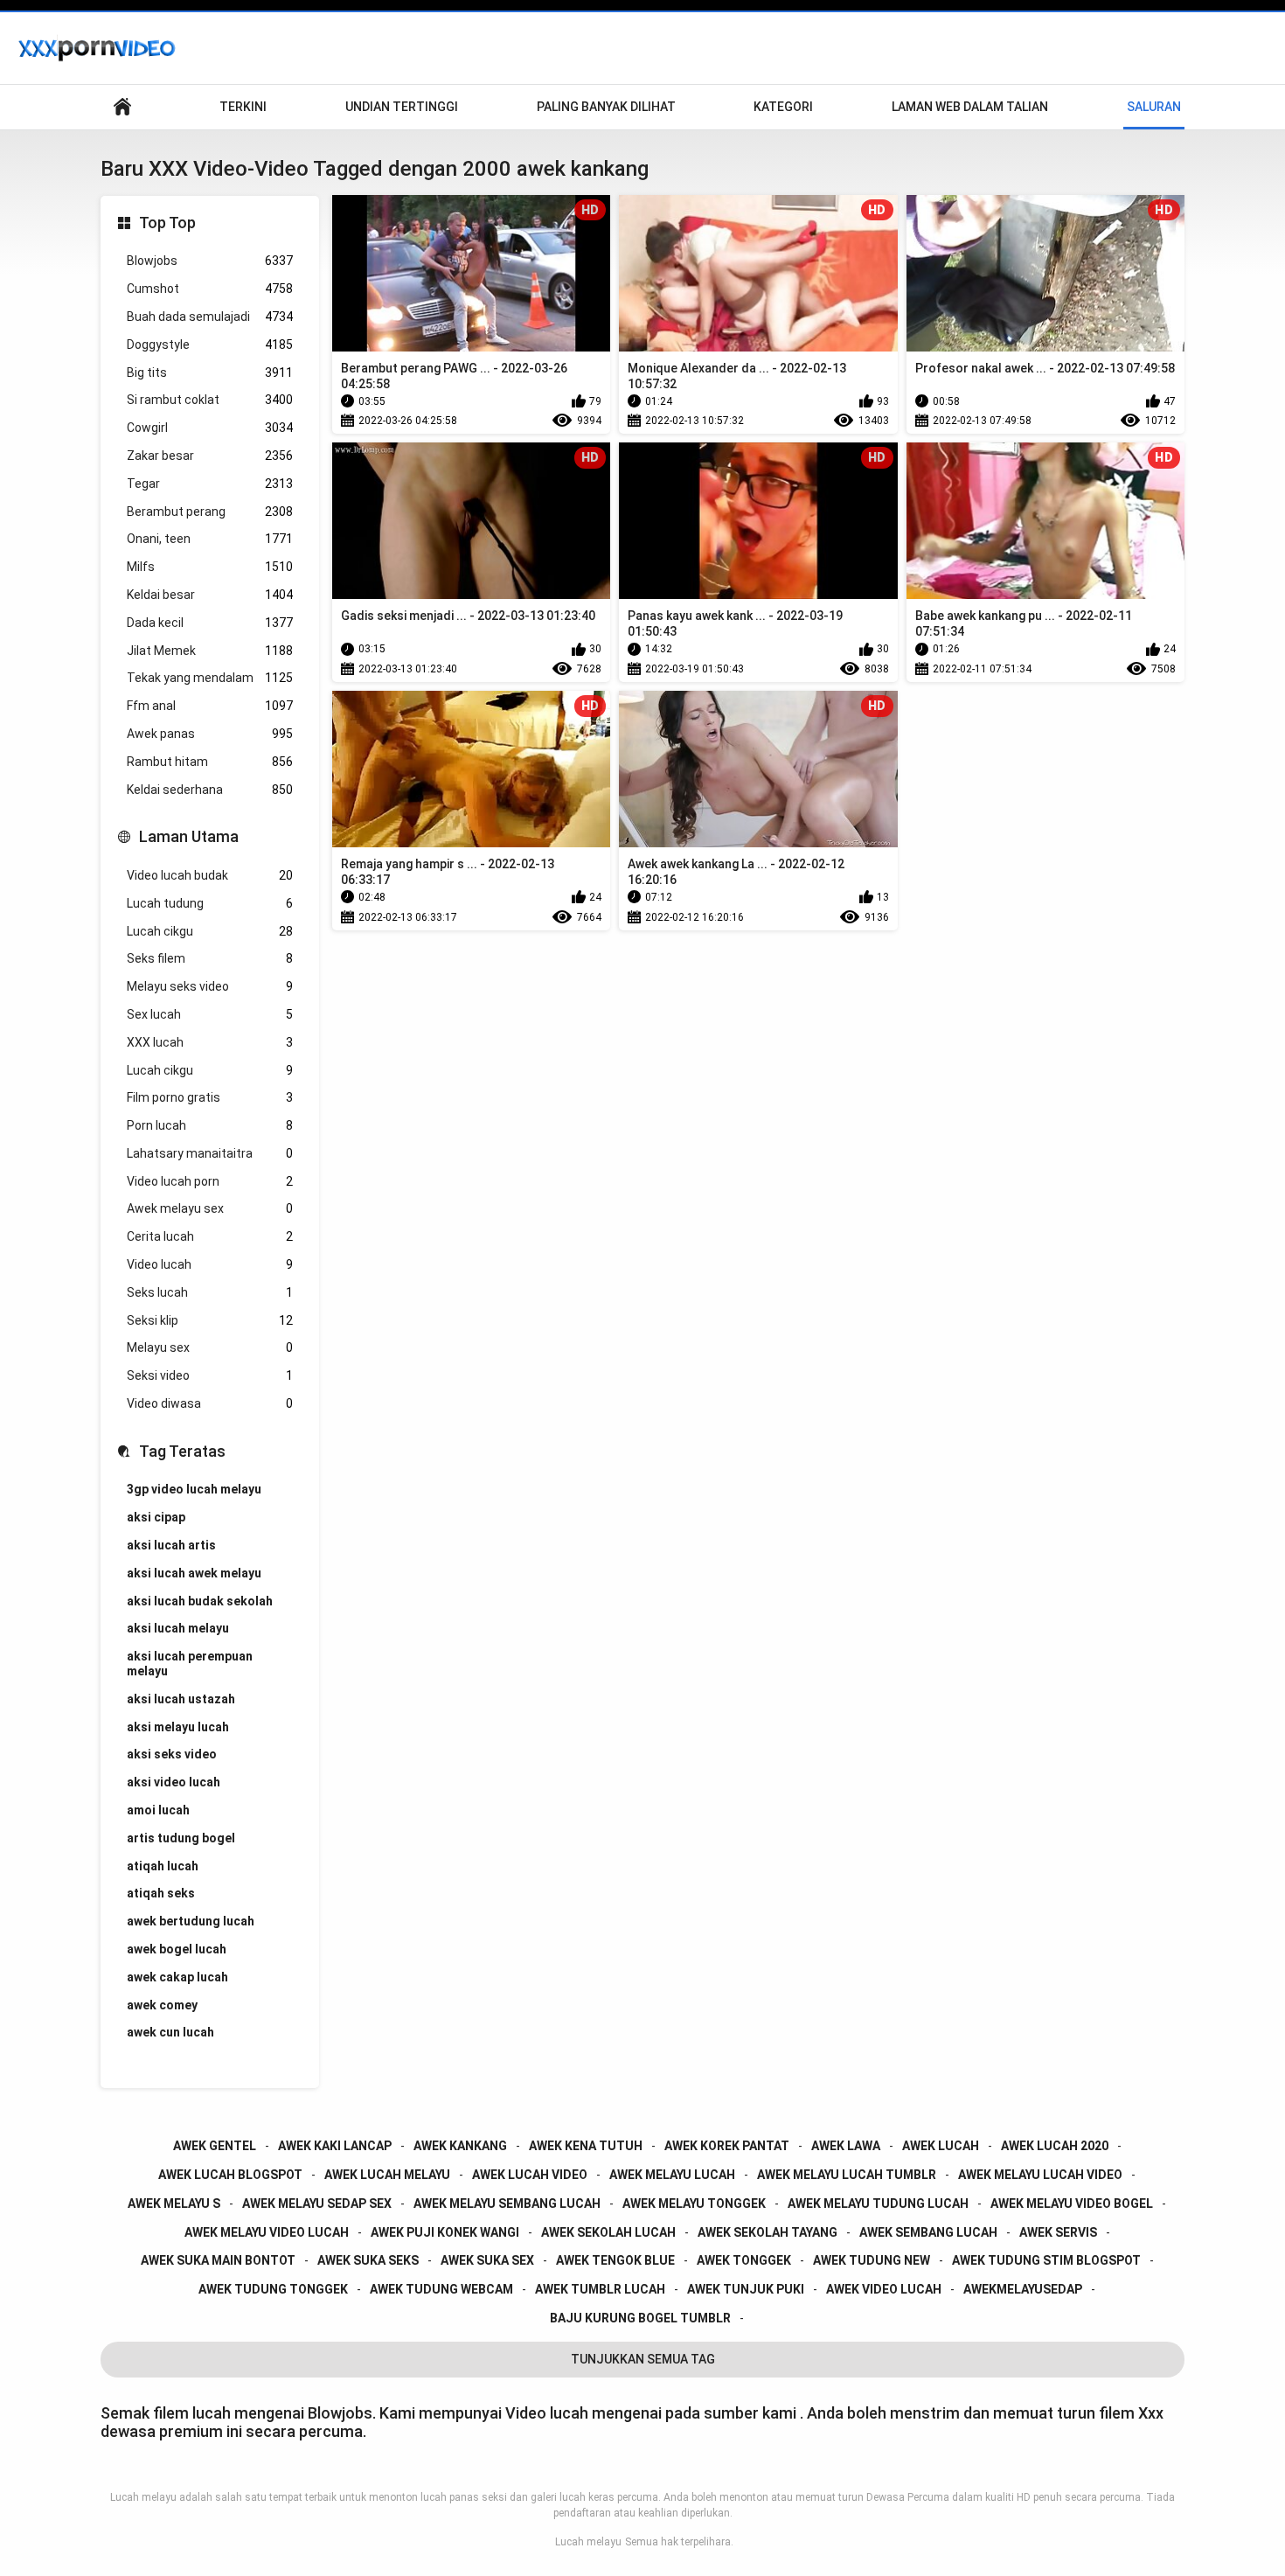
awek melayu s (174, 2204)
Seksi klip (210, 1320)
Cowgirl (210, 428)
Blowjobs (210, 261)
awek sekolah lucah (608, 2232)
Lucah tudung (210, 903)
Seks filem (210, 958)
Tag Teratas (182, 1451)
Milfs (210, 567)
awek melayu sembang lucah (507, 2204)
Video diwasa (210, 1403)
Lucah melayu (588, 2542)
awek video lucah (884, 2289)
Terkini (243, 107)
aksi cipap (156, 1517)
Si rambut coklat (210, 400)
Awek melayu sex (210, 1208)
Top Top (167, 223)
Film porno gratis (210, 1097)
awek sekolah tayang (768, 2232)
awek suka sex (487, 2260)
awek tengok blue (615, 2260)
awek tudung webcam (441, 2289)
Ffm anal (210, 706)
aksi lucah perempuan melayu (190, 1664)
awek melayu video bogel (1072, 2204)
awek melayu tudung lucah (878, 2204)
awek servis (1058, 2232)
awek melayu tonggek (694, 2204)
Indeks (122, 107)
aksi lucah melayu (178, 1628)
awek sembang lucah (928, 2232)
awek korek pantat (727, 2146)
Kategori (783, 107)
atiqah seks (161, 1893)
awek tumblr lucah (600, 2289)
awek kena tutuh (586, 2146)
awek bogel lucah (177, 1949)
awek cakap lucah (177, 1977)
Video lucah (210, 1264)
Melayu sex (210, 1347)
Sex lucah (210, 1014)
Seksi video (210, 1375)
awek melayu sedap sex (317, 2204)
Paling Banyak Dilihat (606, 107)
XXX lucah (210, 1042)
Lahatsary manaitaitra (210, 1153)
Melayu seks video (210, 986)
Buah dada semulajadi (210, 317)
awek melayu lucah (672, 2175)
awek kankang (460, 2146)
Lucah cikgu (210, 931)
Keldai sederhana (210, 790)
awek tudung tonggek (273, 2289)
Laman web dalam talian (970, 107)
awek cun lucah (170, 2032)
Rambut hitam (210, 762)
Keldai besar (210, 595)
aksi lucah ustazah (181, 1699)
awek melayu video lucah (267, 2232)
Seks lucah (210, 1292)
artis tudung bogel (181, 1838)
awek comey (162, 2005)
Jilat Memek (210, 651)
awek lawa (846, 2146)
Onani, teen (210, 539)
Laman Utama (189, 836)
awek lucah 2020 (1055, 2146)
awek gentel (215, 2146)
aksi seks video (172, 1754)
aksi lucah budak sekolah (200, 1601)
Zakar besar (210, 456)
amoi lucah (158, 1810)
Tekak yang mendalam (210, 678)
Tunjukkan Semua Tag (643, 2359)
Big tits (210, 372)
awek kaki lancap (335, 2146)
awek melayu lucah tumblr (847, 2175)
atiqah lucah (163, 1866)
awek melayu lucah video (1040, 2175)
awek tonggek (744, 2260)
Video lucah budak (210, 875)
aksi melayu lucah (178, 1727)
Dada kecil (210, 623)
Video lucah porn (210, 1181)
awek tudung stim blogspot (1046, 2260)
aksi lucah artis (171, 1545)
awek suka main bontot (218, 2260)
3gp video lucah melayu (194, 1489)
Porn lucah (210, 1125)
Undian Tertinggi (402, 107)
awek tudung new (872, 2260)
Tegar (210, 484)
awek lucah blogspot (230, 2175)
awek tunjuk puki (746, 2289)
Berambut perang (210, 512)
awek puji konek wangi (445, 2232)
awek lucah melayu (387, 2175)
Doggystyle (210, 345)
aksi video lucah (174, 1782)
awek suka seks (368, 2260)
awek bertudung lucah (191, 1921)
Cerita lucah (210, 1236)
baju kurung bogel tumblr (640, 2318)
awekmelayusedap (1023, 2289)
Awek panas (210, 734)
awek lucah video (530, 2175)
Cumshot (210, 289)
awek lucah (941, 2146)
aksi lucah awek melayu (194, 1573)
